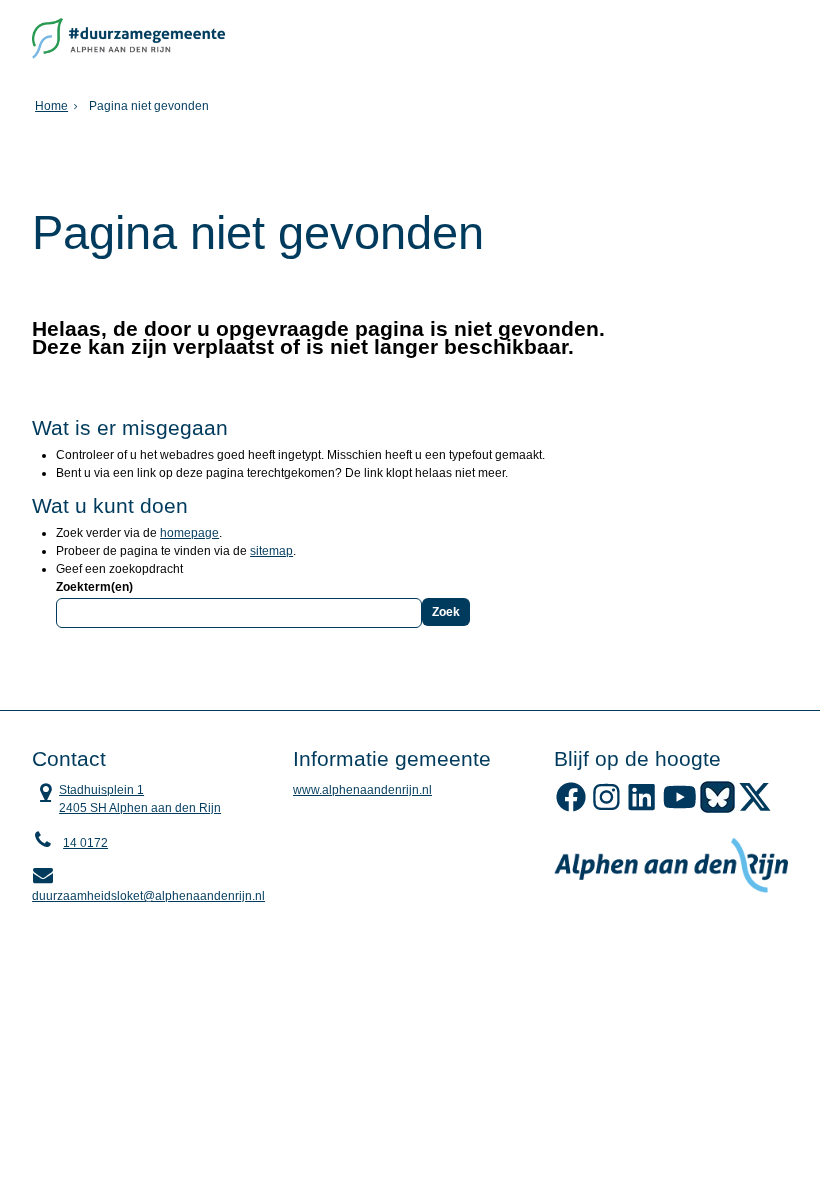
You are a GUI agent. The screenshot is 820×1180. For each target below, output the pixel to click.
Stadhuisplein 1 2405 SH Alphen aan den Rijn (126, 798)
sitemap (271, 551)
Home (51, 106)
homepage (189, 533)
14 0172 (85, 843)
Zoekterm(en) (94, 587)
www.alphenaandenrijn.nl (362, 790)
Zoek (446, 612)
